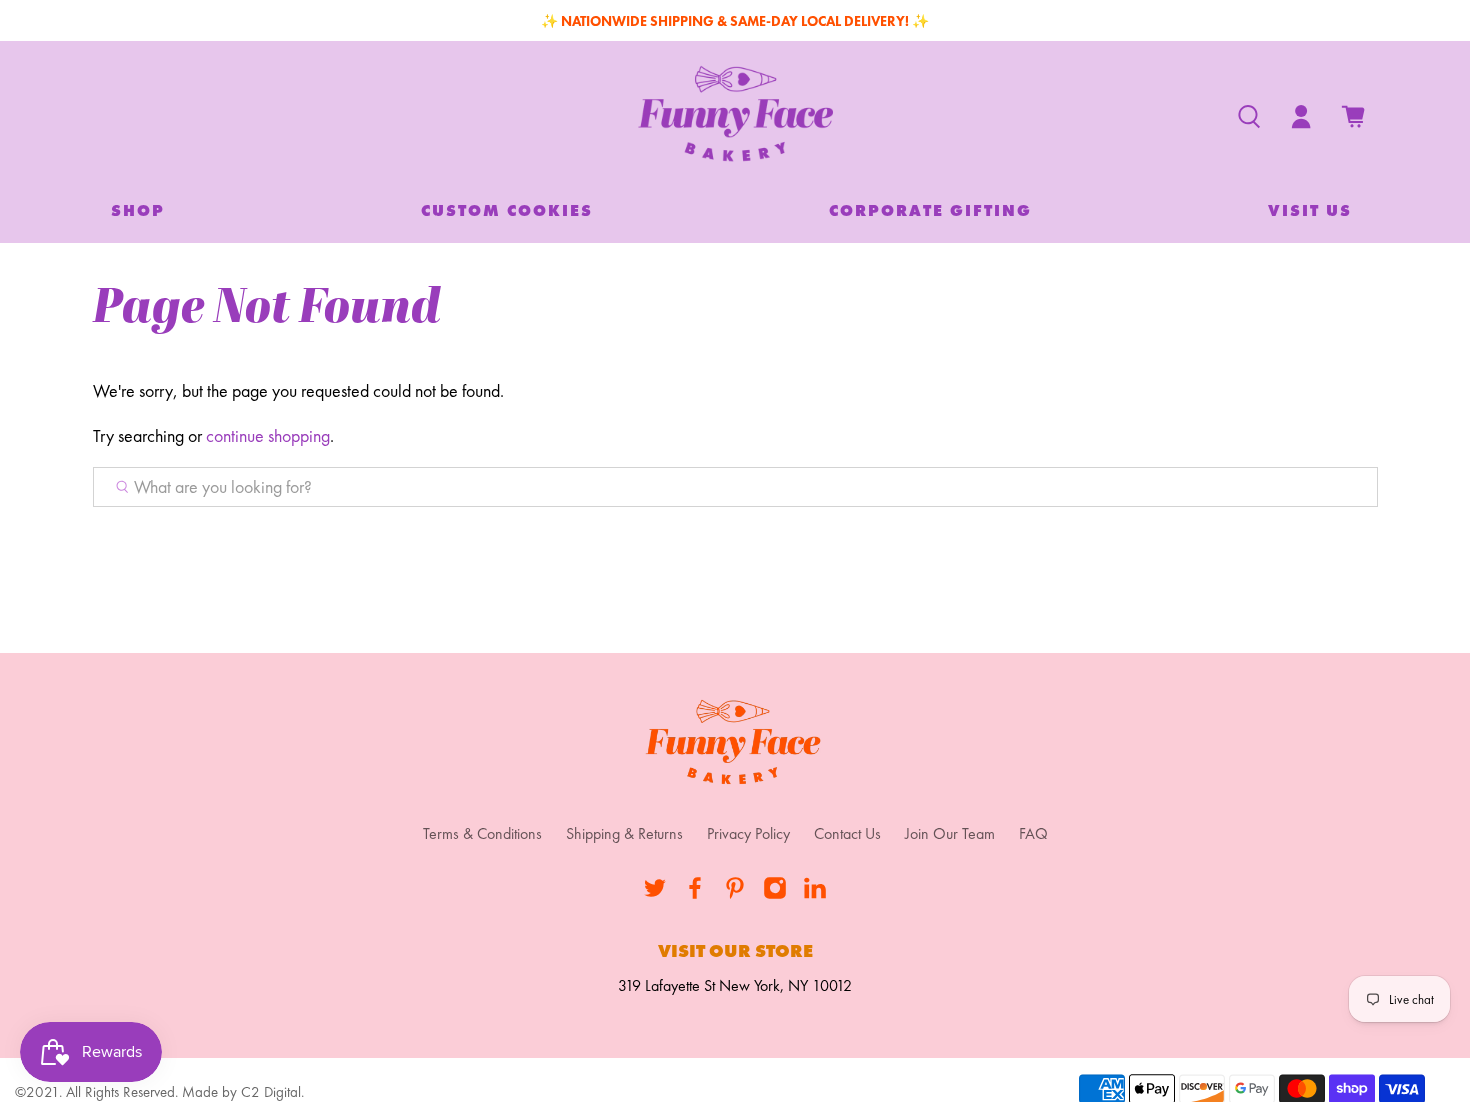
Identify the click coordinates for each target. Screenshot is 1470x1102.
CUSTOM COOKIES (507, 210)
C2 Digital (271, 1092)
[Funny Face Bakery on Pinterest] (735, 894)
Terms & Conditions (482, 833)
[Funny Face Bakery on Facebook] (695, 894)
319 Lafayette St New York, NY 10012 (735, 985)
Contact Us (847, 833)
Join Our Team (950, 833)
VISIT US (1310, 210)
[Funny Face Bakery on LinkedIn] (815, 894)
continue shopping (268, 435)
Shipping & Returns (624, 833)
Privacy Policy (748, 833)
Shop (138, 210)
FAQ (1033, 833)
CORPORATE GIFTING (930, 210)
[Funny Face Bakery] (735, 117)
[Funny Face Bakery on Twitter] (655, 894)
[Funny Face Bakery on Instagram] (775, 894)
